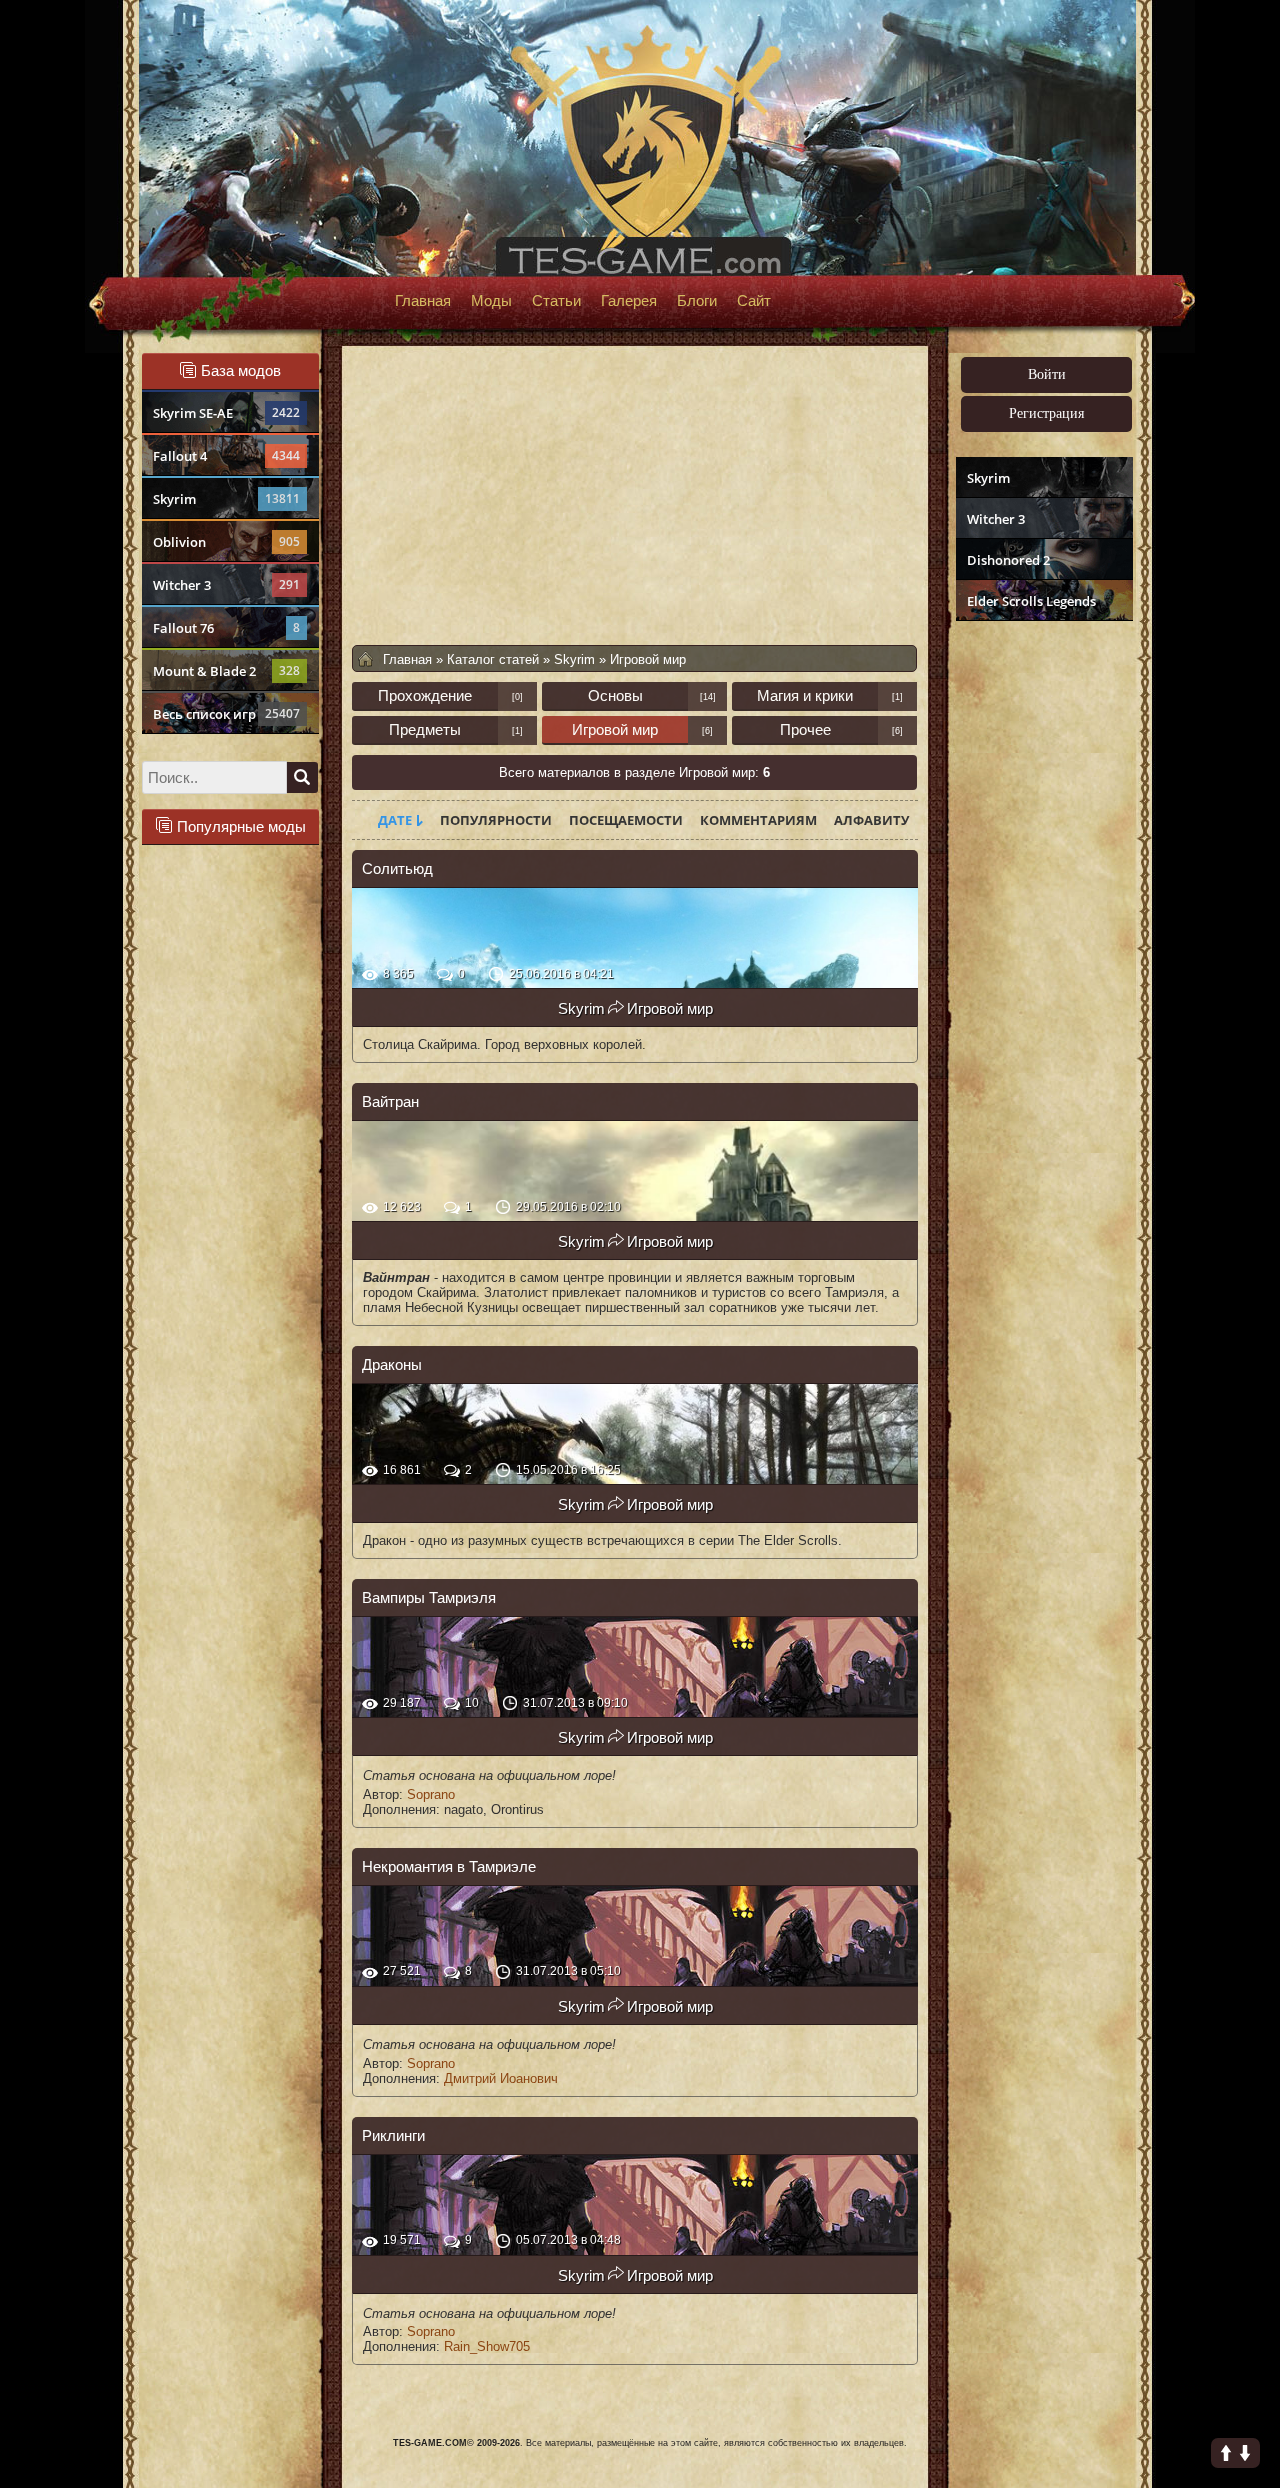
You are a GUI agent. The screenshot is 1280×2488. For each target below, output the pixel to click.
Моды (491, 301)
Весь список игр (226, 714)
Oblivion (226, 542)
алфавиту (871, 820)
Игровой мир (615, 729)
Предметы (425, 729)
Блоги (697, 301)
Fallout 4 (226, 456)
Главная (423, 301)
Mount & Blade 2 (226, 671)
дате (395, 820)
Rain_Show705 (487, 2346)
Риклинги (393, 2135)
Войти (1047, 374)
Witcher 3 (226, 585)
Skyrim (226, 499)
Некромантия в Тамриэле (449, 1866)
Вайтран (390, 1101)
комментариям (758, 820)
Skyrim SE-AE (226, 413)
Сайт (754, 301)
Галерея (629, 301)
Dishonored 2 (1008, 560)
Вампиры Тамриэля (429, 1597)
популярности (496, 820)
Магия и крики (805, 695)
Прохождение (425, 695)
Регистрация (1046, 413)
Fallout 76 (226, 628)
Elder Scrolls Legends (1031, 601)
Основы (615, 695)
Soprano (431, 1794)
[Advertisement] (1042, 936)
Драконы (392, 1364)
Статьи (556, 301)
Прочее (805, 729)
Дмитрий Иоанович (501, 2078)
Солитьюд (397, 868)
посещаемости (626, 820)
